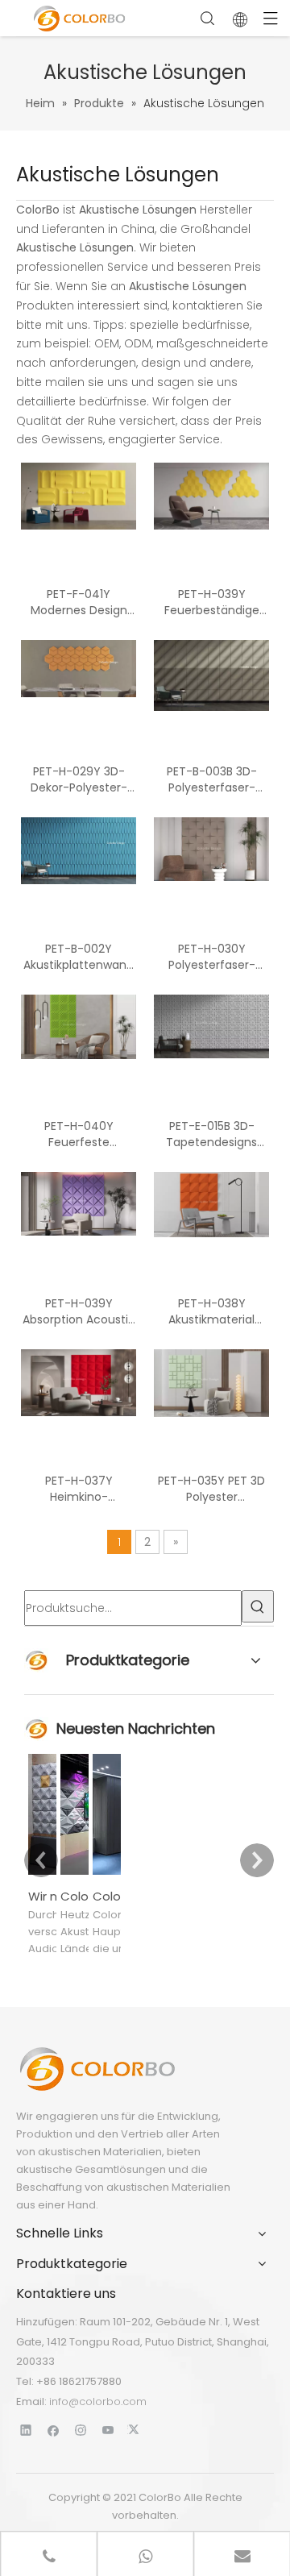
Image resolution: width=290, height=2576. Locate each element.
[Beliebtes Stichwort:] (258, 1606)
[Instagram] (81, 2430)
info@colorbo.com (98, 2401)
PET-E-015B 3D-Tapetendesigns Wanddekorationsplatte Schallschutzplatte (211, 1134)
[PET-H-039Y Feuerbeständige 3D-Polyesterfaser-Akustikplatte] (211, 496)
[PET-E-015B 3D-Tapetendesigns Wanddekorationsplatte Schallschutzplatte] (211, 1025)
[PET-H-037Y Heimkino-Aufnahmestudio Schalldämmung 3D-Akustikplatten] (79, 1382)
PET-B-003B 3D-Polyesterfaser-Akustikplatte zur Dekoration (211, 779)
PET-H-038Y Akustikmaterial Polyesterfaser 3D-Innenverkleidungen (211, 1311)
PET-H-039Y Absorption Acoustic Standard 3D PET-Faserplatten (79, 1311)
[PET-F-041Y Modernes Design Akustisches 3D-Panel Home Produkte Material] (79, 496)
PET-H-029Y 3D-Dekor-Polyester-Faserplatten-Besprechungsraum (79, 779)
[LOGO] (97, 2069)
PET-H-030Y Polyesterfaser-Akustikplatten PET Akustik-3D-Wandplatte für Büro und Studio (212, 957)
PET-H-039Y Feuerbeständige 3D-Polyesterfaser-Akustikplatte (212, 602)
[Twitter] (136, 2430)
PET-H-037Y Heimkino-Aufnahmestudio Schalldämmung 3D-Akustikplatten (79, 1489)
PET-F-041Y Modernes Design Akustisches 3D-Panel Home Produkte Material (79, 602)
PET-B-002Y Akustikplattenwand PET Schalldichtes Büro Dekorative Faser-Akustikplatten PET (79, 957)
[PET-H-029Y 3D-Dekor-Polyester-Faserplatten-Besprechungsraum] (79, 667)
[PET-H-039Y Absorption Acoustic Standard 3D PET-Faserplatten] (79, 1203)
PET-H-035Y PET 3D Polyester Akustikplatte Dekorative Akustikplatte (211, 1489)
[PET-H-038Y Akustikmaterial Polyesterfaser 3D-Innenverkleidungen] (211, 1204)
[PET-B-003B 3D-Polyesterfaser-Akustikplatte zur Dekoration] (211, 675)
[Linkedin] (26, 2430)
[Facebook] (54, 2430)
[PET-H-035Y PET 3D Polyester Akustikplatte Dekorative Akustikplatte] (211, 1382)
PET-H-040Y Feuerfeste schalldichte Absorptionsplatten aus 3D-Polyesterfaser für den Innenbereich (79, 1134)
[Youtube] (108, 2430)
